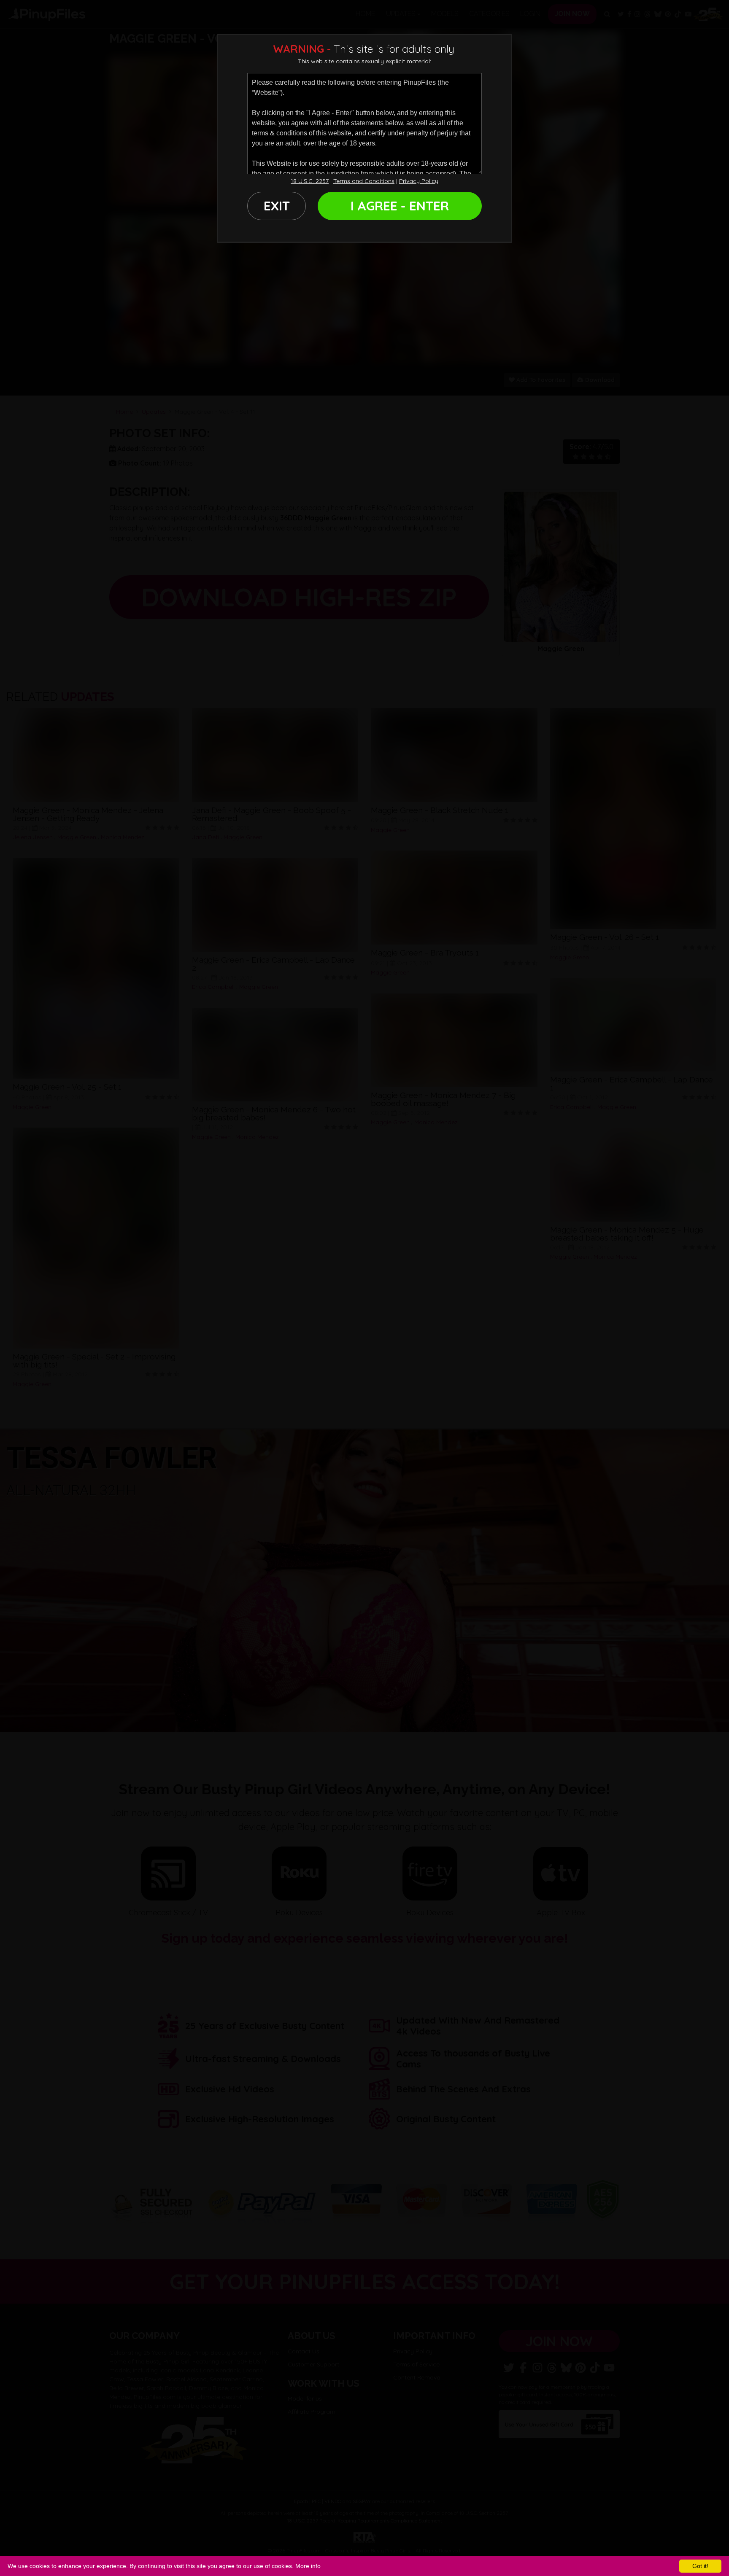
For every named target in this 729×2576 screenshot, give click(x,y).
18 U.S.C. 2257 (310, 181)
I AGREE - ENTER (400, 206)
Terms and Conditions (364, 181)
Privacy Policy (419, 181)
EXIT (277, 206)
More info (308, 2566)
